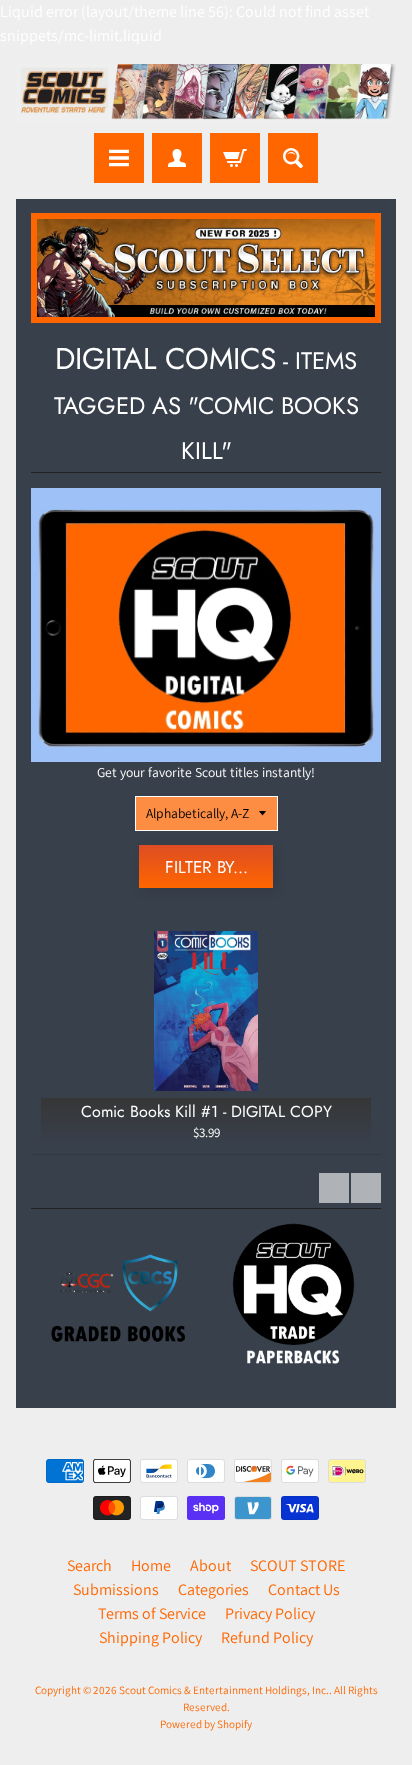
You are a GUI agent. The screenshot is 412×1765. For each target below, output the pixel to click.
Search (89, 1565)
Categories (213, 1589)
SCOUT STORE (297, 1565)
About (210, 1565)
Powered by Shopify (206, 1724)
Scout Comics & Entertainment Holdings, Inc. (224, 1690)
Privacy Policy (270, 1613)
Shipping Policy (150, 1637)
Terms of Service (152, 1613)
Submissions (116, 1589)
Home (151, 1565)
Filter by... (206, 867)
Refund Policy (267, 1637)
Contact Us (304, 1589)
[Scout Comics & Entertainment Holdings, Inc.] (206, 93)
